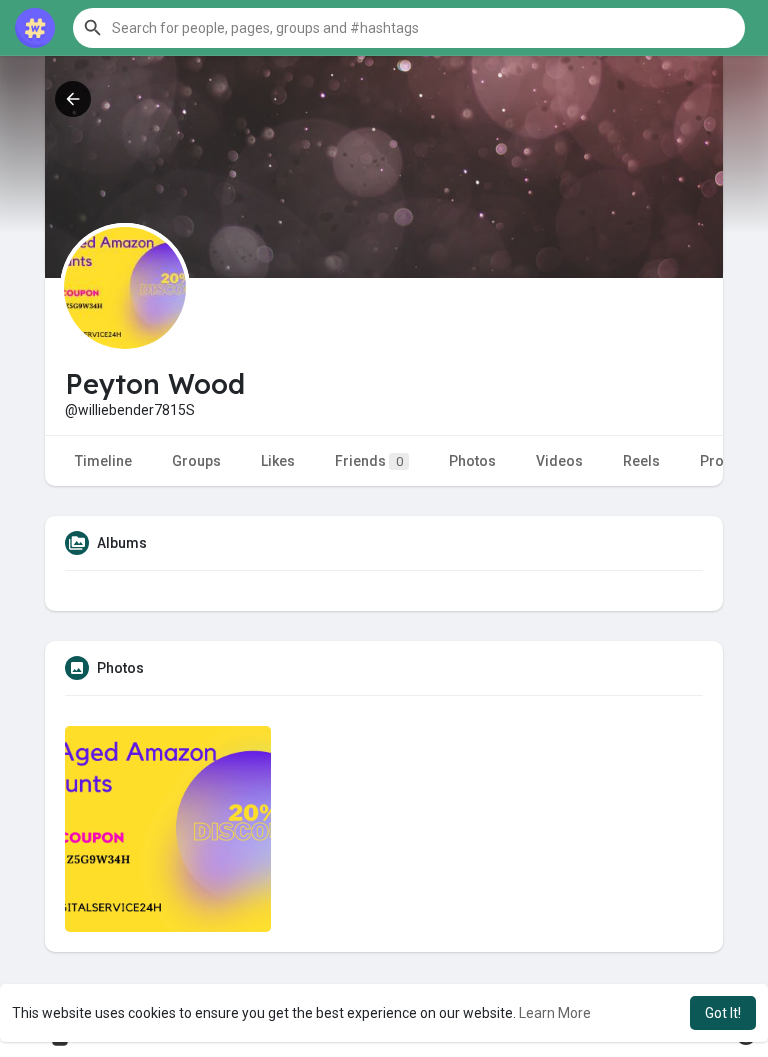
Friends (369, 461)
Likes (278, 461)
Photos (472, 461)
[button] (409, 28)
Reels (641, 461)
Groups (196, 461)
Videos (559, 461)
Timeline (103, 461)
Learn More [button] (555, 1013)
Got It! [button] (723, 1013)
